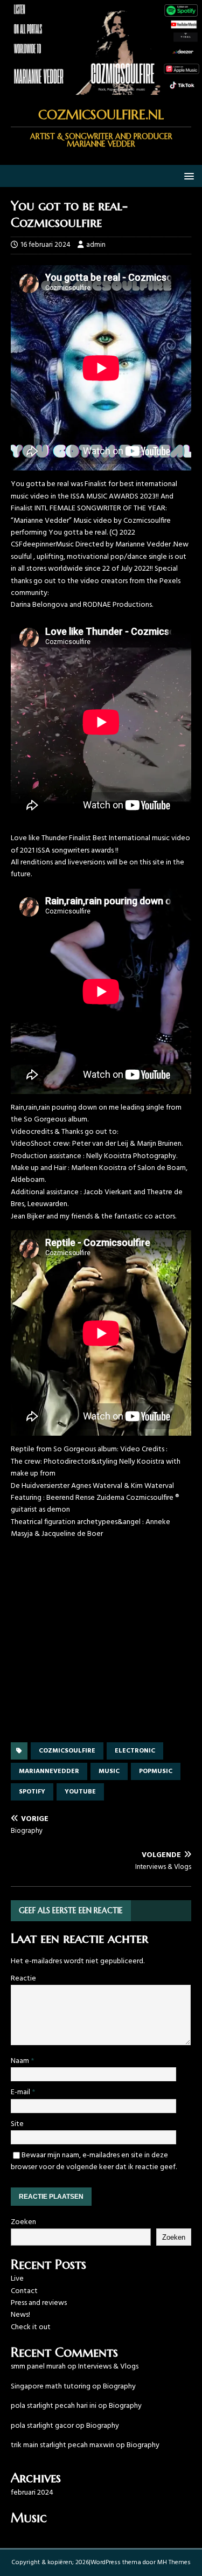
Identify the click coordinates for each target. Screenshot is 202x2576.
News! (20, 2315)
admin (96, 245)
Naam (21, 2061)
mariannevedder (49, 1771)
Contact (24, 2291)
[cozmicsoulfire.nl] (101, 89)
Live (17, 2279)
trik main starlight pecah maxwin (62, 2445)
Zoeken (23, 2222)
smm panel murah (38, 2367)
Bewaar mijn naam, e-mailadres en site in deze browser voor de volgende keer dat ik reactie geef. (94, 2161)
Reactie (23, 1979)
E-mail (21, 2092)
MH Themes (174, 2563)
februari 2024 (32, 2493)
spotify (32, 1792)
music (109, 1771)
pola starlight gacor (42, 2426)
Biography (119, 2387)
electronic (135, 1751)
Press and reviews (39, 2303)
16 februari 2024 (46, 245)
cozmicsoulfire (67, 1751)
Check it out (31, 2327)
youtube (80, 1792)
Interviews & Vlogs (108, 2367)
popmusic (156, 1771)
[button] (187, 175)
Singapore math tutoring (51, 2387)
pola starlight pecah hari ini (54, 2406)
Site (17, 2124)
